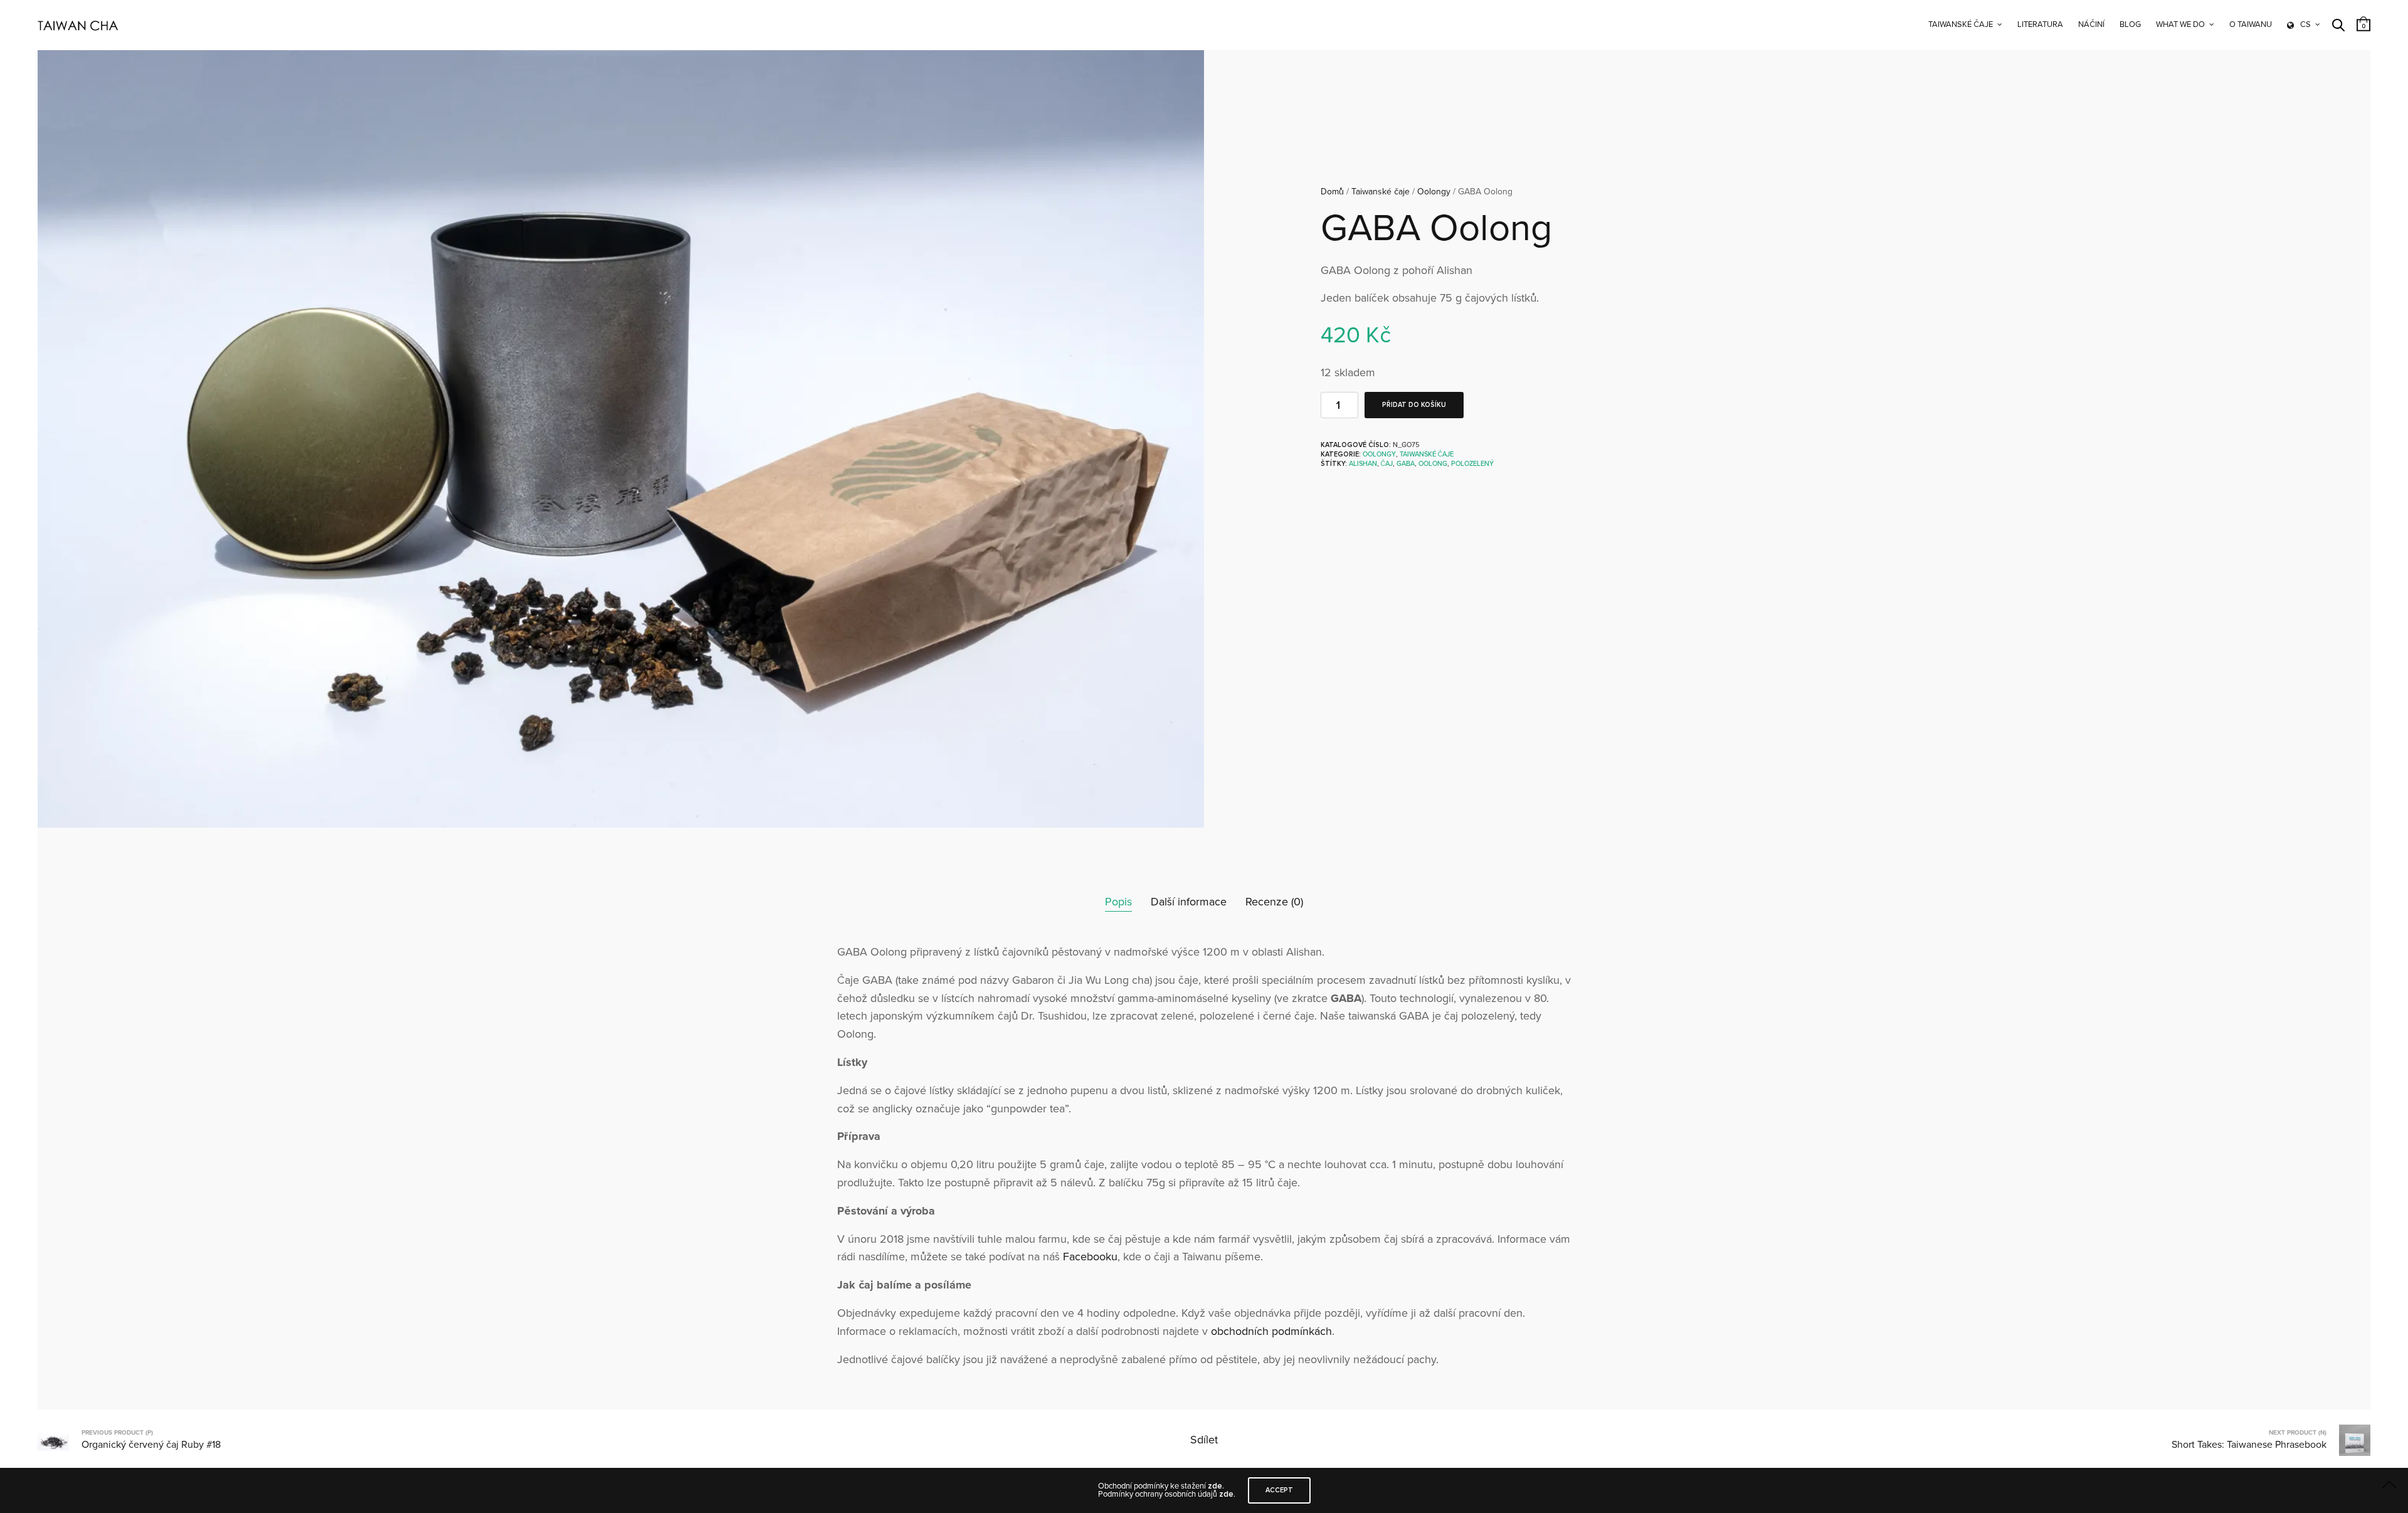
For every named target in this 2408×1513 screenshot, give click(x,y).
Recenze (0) (1274, 902)
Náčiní (2091, 24)
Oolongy (1434, 192)
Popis (1118, 902)
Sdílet (1204, 1440)
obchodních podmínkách (1271, 1331)
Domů (1332, 192)
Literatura (2040, 24)
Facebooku (1090, 1257)
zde (1215, 1486)
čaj (1387, 464)
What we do (2180, 24)
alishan (1363, 464)
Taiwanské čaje (1961, 24)
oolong (1433, 464)
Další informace (1189, 902)
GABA (1406, 464)
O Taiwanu (2251, 24)
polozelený (1472, 464)
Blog (2130, 24)
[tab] (1118, 902)
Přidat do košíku (1414, 405)
